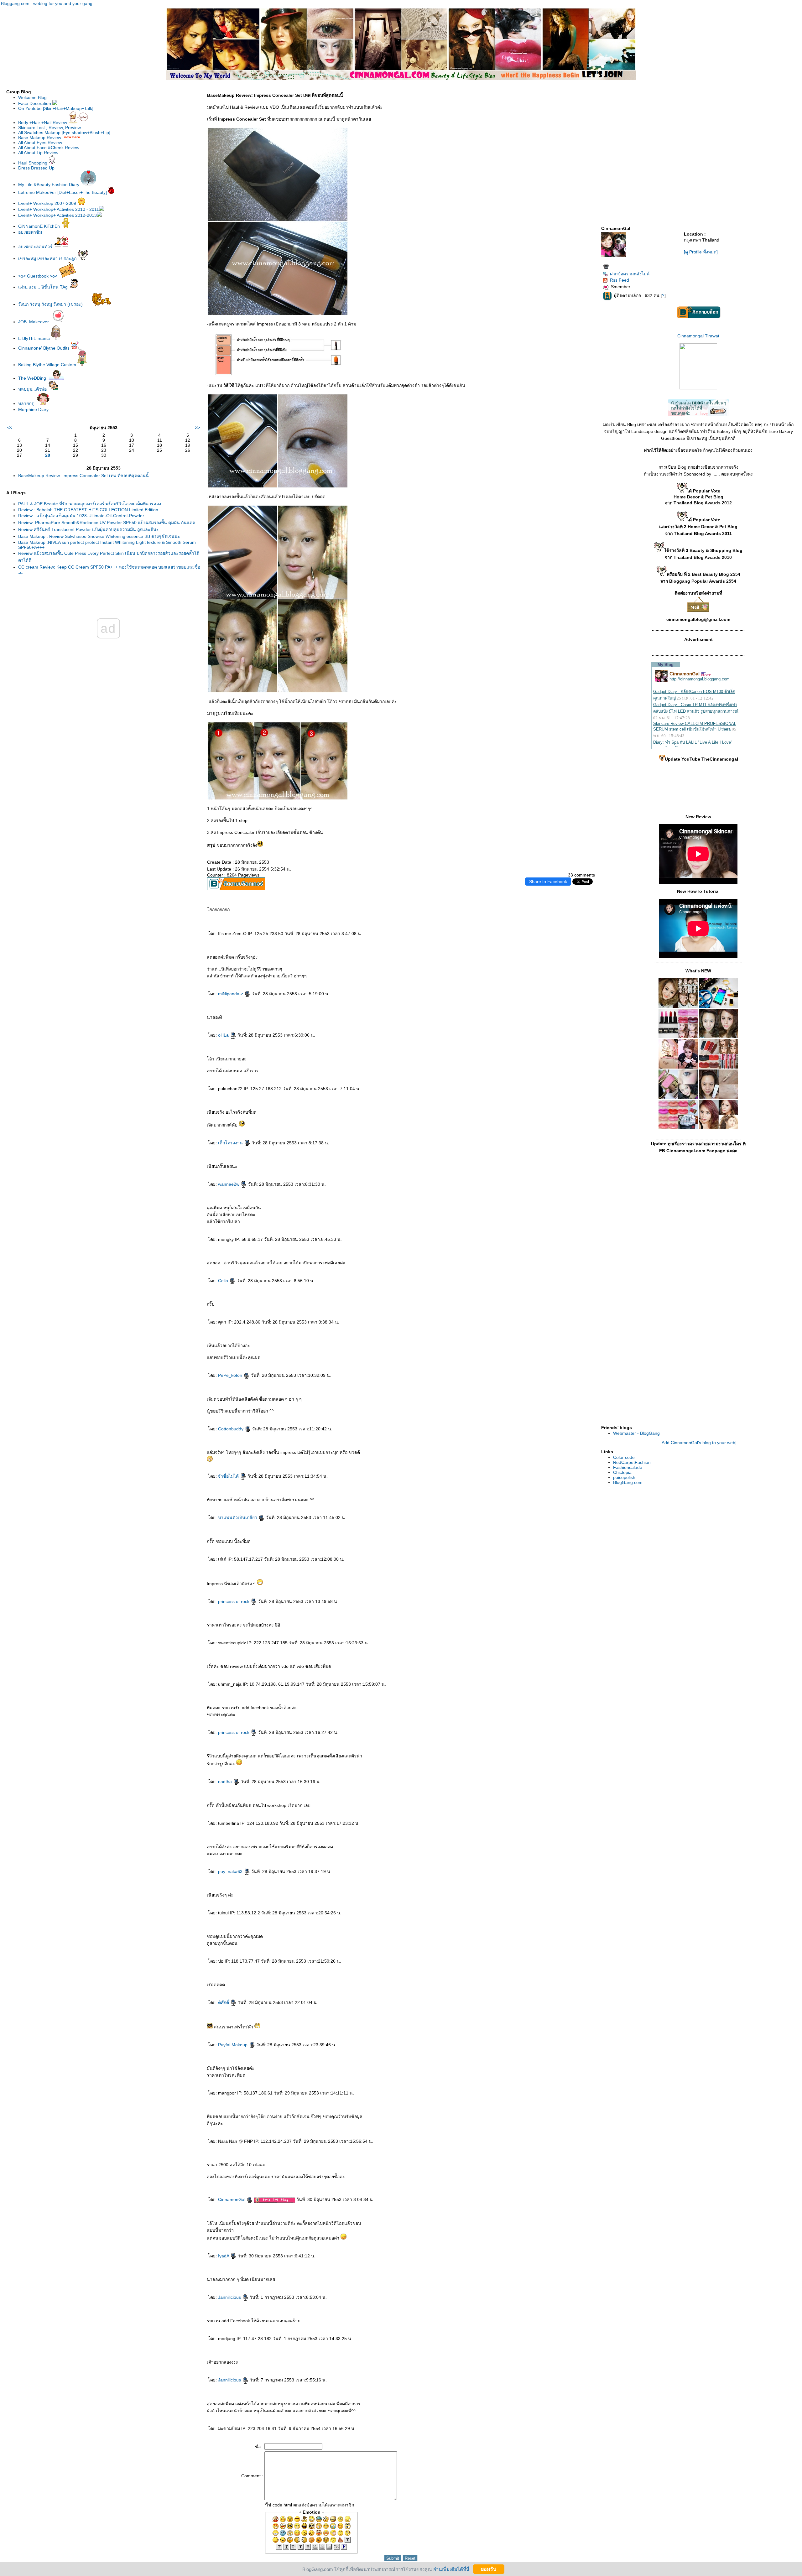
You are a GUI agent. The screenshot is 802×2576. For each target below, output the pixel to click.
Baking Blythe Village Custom (48, 365)
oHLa (224, 1035)
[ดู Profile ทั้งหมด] (701, 252)
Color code (624, 1457)
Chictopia (622, 1472)
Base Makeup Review (40, 138)
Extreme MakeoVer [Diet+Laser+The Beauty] (63, 192)
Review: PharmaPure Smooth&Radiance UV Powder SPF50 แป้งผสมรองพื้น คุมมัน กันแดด (107, 523)
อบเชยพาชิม (30, 232)
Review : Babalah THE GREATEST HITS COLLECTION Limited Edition (88, 510)
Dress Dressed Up (36, 168)
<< (10, 428)
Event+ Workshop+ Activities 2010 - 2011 (59, 209)
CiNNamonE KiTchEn (40, 226)
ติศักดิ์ (224, 2002)
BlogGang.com (628, 1482)
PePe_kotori (231, 1375)
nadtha (226, 1782)
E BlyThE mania (35, 338)
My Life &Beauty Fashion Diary (49, 185)
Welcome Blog (32, 97)
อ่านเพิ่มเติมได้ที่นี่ (451, 2569)
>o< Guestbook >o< (38, 276)
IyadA (224, 2256)
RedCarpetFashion (632, 1462)
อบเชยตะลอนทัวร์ (36, 247)
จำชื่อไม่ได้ (229, 1476)
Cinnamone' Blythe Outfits (44, 348)
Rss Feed (620, 280)
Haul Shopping (33, 163)
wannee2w (229, 1184)
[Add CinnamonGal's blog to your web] (698, 1443)
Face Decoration (35, 103)
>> (197, 428)
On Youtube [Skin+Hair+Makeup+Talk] (56, 108)
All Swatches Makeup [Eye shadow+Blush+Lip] (64, 133)
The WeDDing (32, 378)
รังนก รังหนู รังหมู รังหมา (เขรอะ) (51, 304)
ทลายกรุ (27, 403)
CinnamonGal (232, 2199)
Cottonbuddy (231, 1429)
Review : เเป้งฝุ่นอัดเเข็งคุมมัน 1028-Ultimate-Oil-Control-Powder (81, 516)
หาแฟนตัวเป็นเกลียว (238, 1517)
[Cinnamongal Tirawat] (698, 388)
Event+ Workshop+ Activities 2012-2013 (57, 215)
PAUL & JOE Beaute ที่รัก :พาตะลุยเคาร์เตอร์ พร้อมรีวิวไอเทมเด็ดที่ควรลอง (90, 504)
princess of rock (234, 1601)
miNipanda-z (231, 994)
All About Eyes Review (40, 143)
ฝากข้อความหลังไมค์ (630, 274)
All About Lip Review (38, 153)
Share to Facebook (548, 882)
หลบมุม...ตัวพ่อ (33, 389)
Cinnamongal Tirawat (698, 336)
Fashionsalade (628, 1467)
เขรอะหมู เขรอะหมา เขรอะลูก (48, 258)
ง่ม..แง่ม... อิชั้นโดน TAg (44, 287)
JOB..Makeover (34, 322)
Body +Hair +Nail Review (43, 122)
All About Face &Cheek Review (49, 148)
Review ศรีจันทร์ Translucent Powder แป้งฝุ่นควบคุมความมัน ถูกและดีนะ (89, 529)
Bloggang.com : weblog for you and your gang (47, 3)
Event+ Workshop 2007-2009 (47, 203)
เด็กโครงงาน (231, 1143)
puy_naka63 (231, 1871)
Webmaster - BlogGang (636, 1433)
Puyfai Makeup (233, 2045)
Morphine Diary (33, 409)
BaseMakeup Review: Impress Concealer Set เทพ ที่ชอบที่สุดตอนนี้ (83, 476)
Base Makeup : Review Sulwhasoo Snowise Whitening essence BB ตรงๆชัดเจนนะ (99, 536)
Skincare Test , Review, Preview (49, 127)
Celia (224, 1281)
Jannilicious (230, 2297)
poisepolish (624, 1477)
